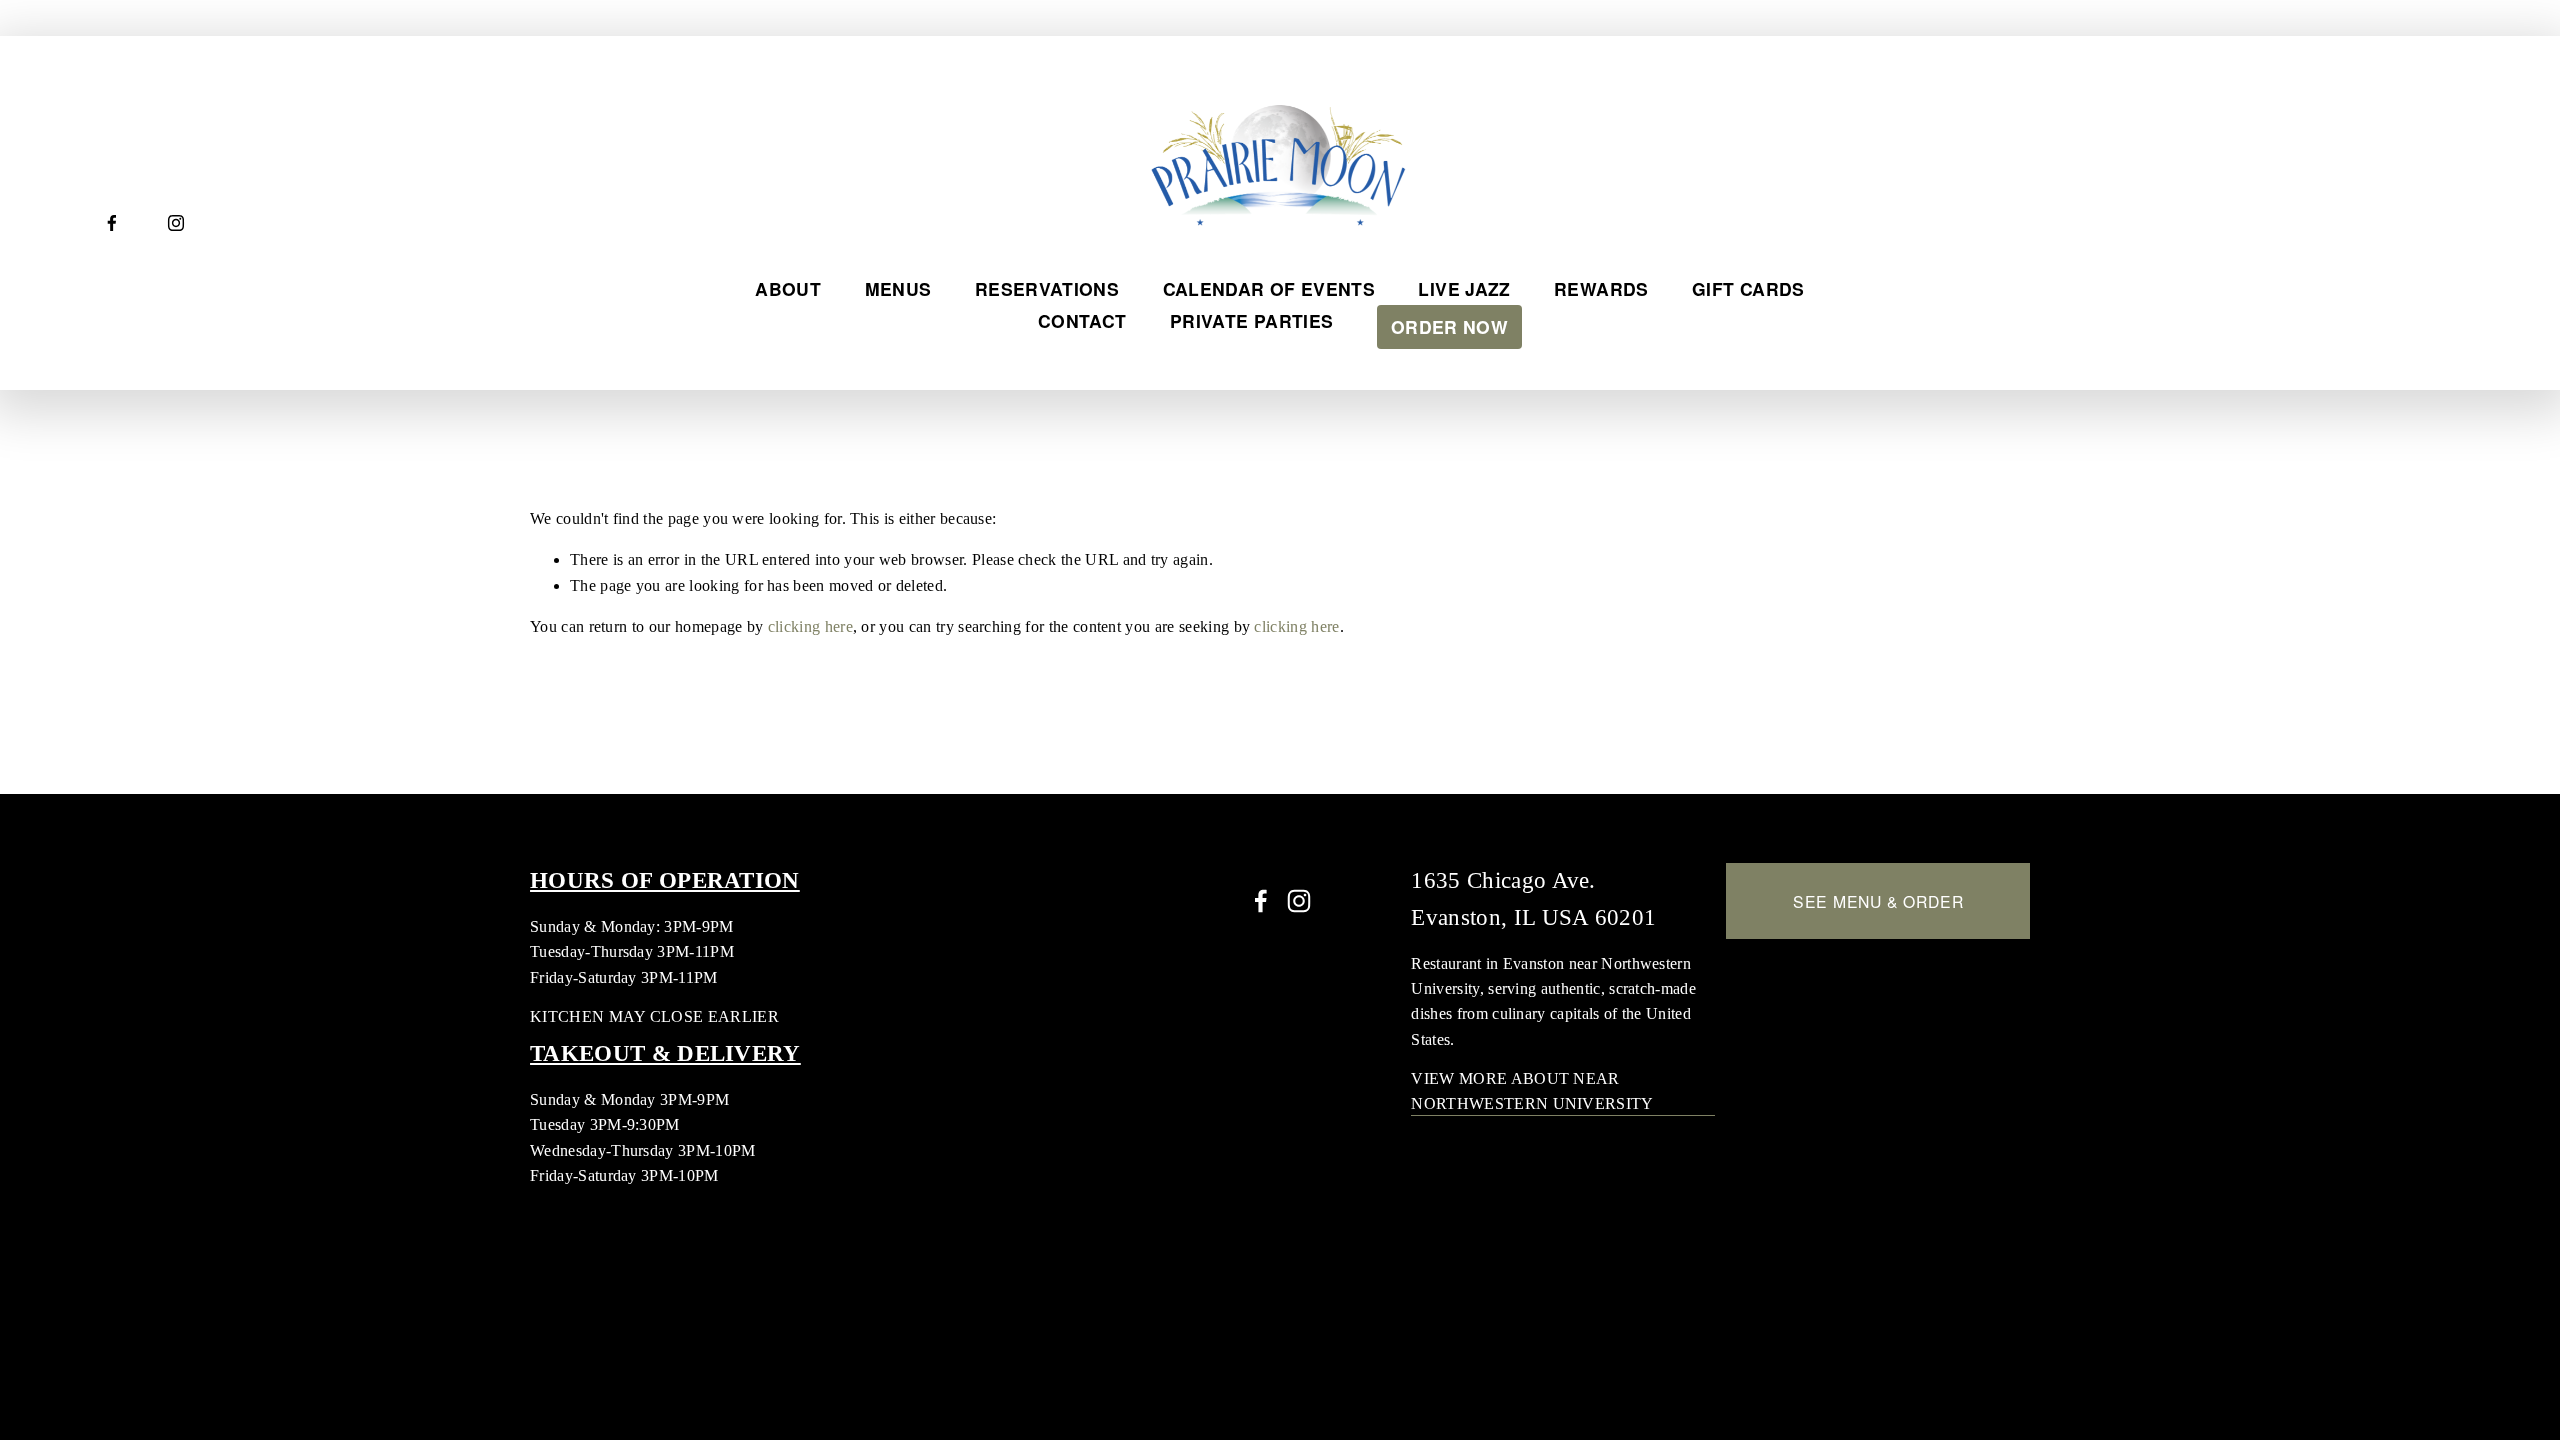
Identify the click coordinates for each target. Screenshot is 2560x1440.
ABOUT (788, 288)
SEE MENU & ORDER (1878, 901)
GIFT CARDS (1748, 288)
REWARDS (1601, 288)
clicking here (810, 626)
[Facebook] (112, 223)
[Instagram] (176, 223)
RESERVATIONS (1047, 288)
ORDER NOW (1449, 326)
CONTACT (1082, 320)
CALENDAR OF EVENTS (1269, 288)
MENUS (898, 288)
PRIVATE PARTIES (1251, 320)
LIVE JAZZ (1464, 288)
